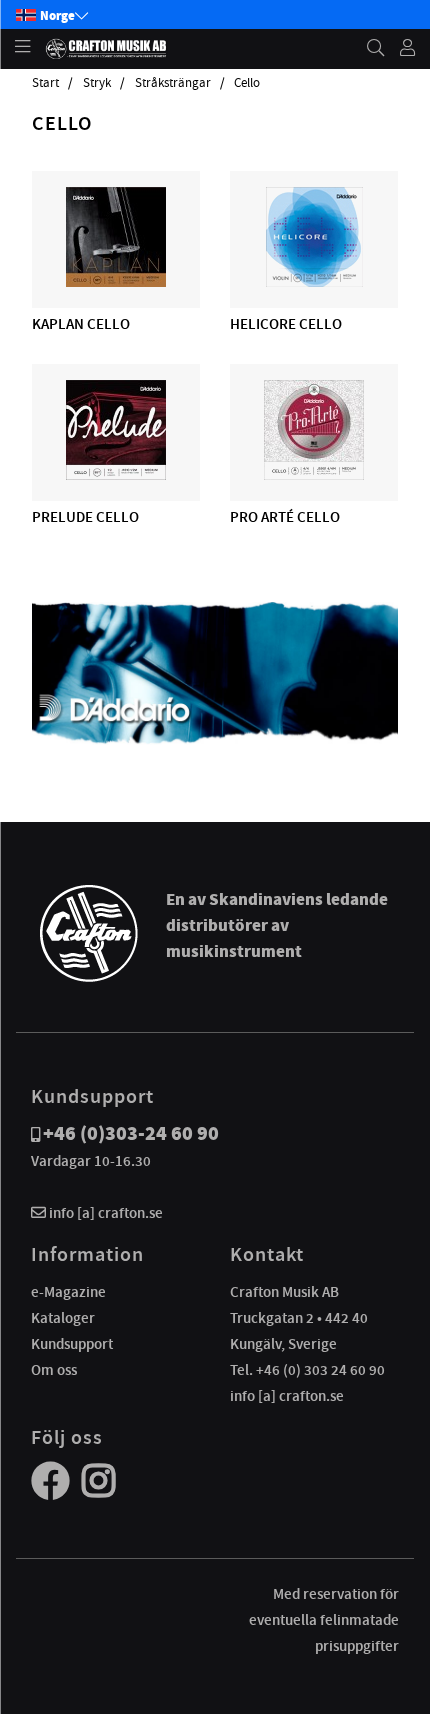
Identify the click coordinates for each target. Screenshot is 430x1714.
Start (45, 83)
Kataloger (63, 1318)
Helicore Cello (286, 324)
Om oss (54, 1370)
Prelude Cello (85, 517)
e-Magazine (68, 1292)
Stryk (97, 83)
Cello (247, 83)
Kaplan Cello (81, 324)
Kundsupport (72, 1344)
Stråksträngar (173, 83)
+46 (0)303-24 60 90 (131, 1133)
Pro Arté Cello (285, 517)
